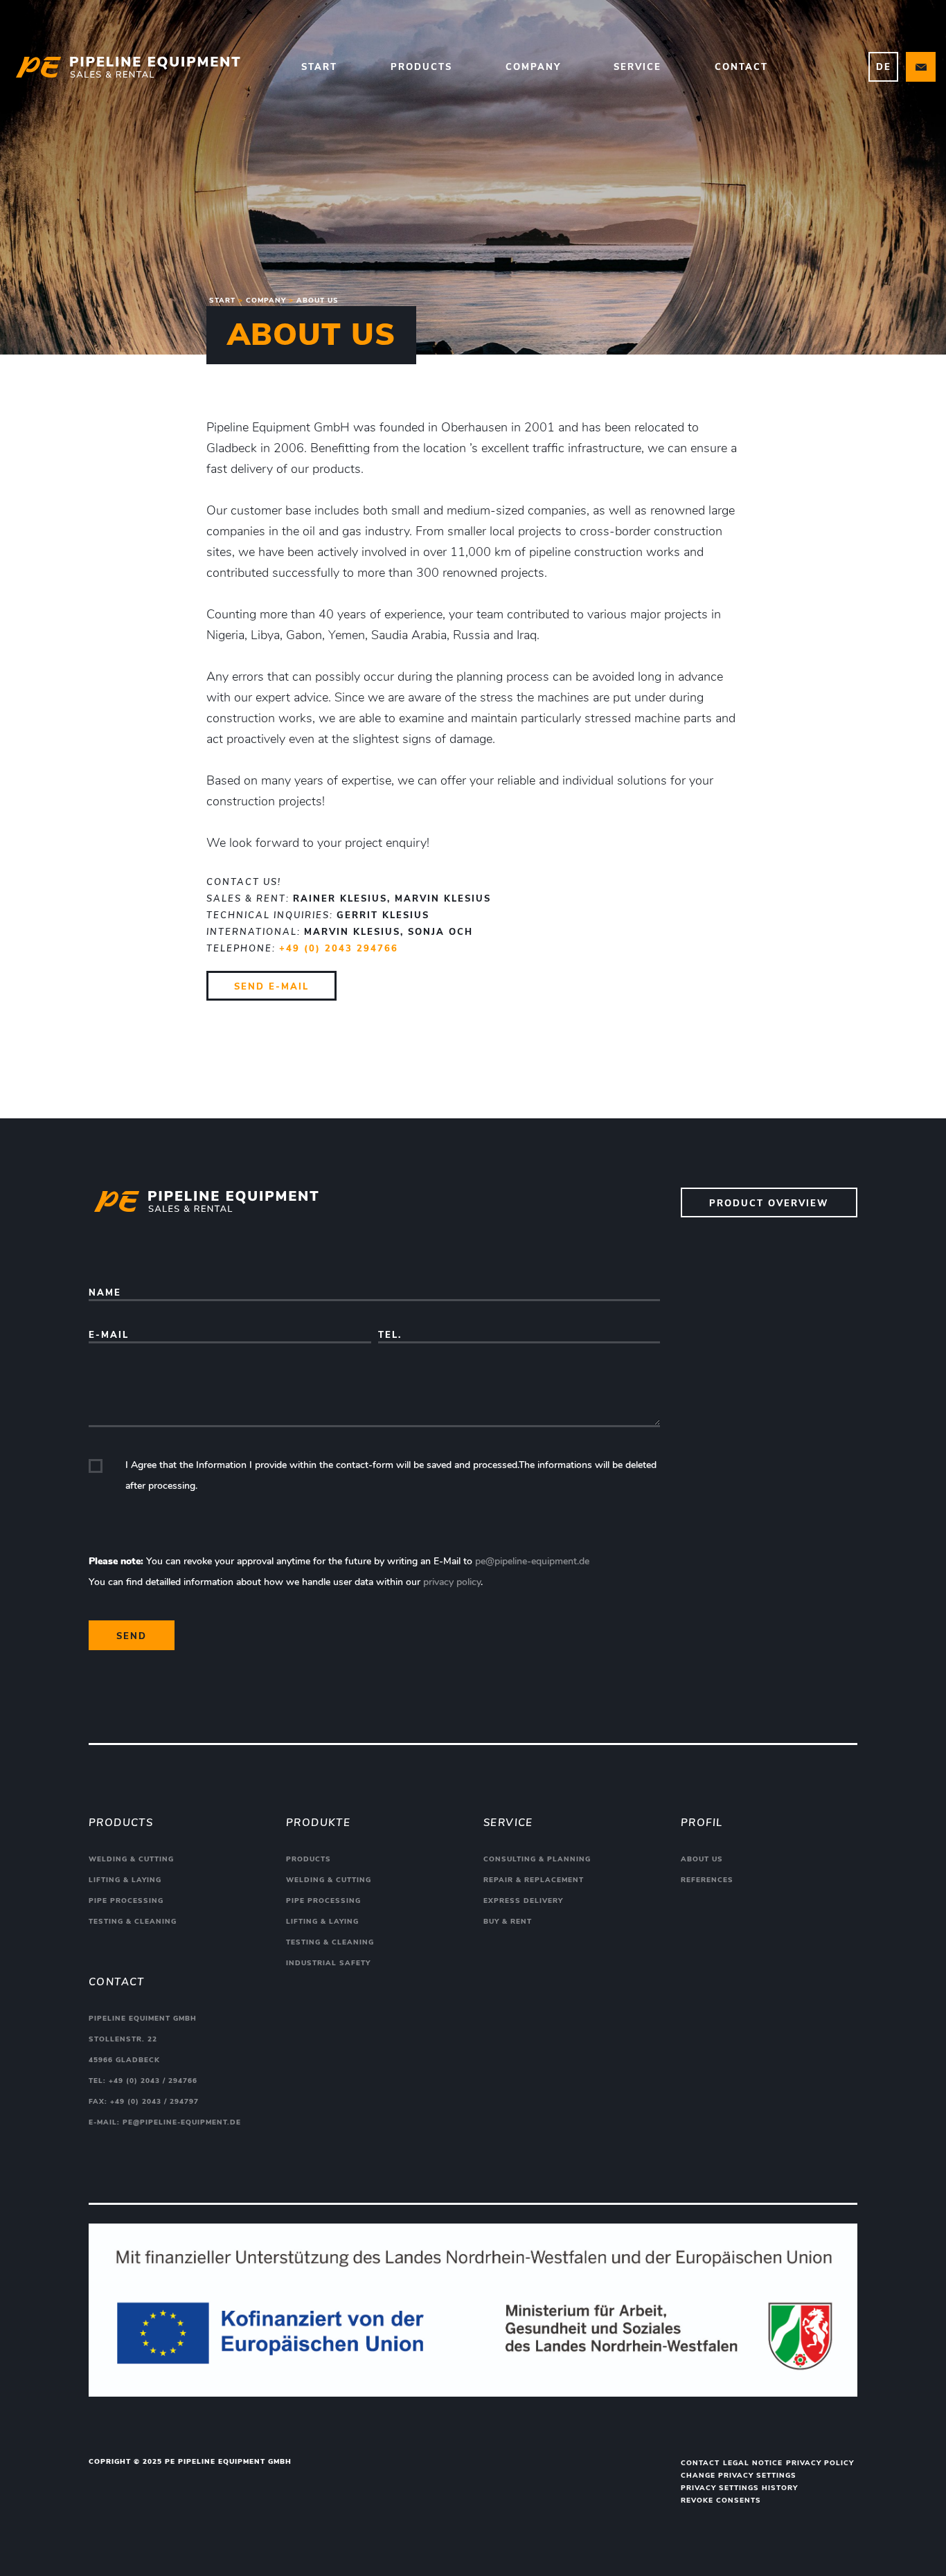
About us (702, 1859)
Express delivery (523, 1901)
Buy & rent (508, 1922)
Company (533, 67)
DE (884, 67)
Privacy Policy (820, 2463)
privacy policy (452, 1582)
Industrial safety (328, 1963)
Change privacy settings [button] (739, 2476)
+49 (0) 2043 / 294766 (153, 2081)
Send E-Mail (271, 987)
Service (637, 67)
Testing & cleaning (133, 1922)
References (707, 1880)
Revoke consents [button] (721, 2501)
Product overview (769, 1204)
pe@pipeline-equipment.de (532, 1561)
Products (421, 67)
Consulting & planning (537, 1859)
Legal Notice (753, 2463)
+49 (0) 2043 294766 (339, 949)
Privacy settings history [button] (739, 2488)
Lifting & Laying (125, 1880)
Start (319, 67)
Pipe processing (126, 1901)
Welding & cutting (131, 1859)
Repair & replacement (534, 1880)
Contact (741, 67)
